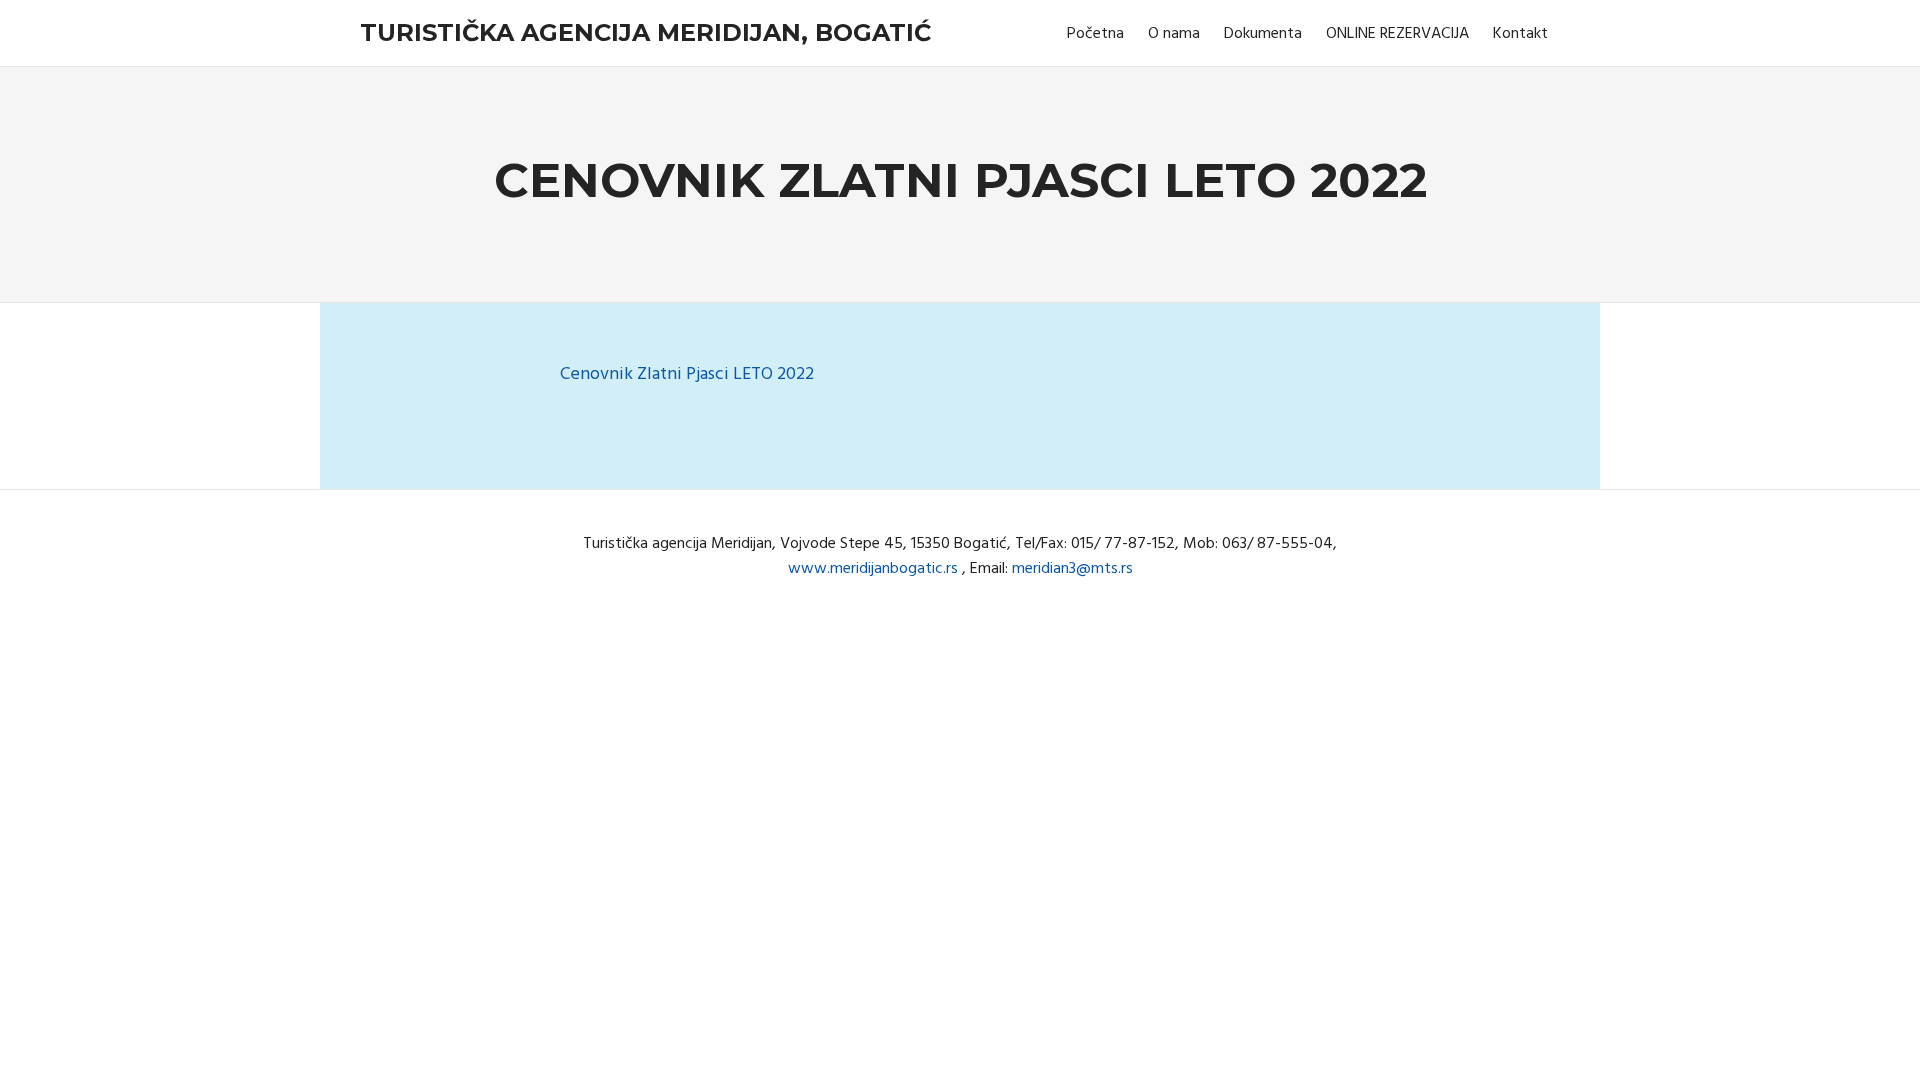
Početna (1095, 34)
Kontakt (1520, 34)
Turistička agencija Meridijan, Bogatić (645, 32)
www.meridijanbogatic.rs (873, 569)
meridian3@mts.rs (1072, 569)
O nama (1174, 34)
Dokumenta (1263, 34)
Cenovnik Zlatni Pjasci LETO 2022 (687, 374)
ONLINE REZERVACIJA (1397, 34)
